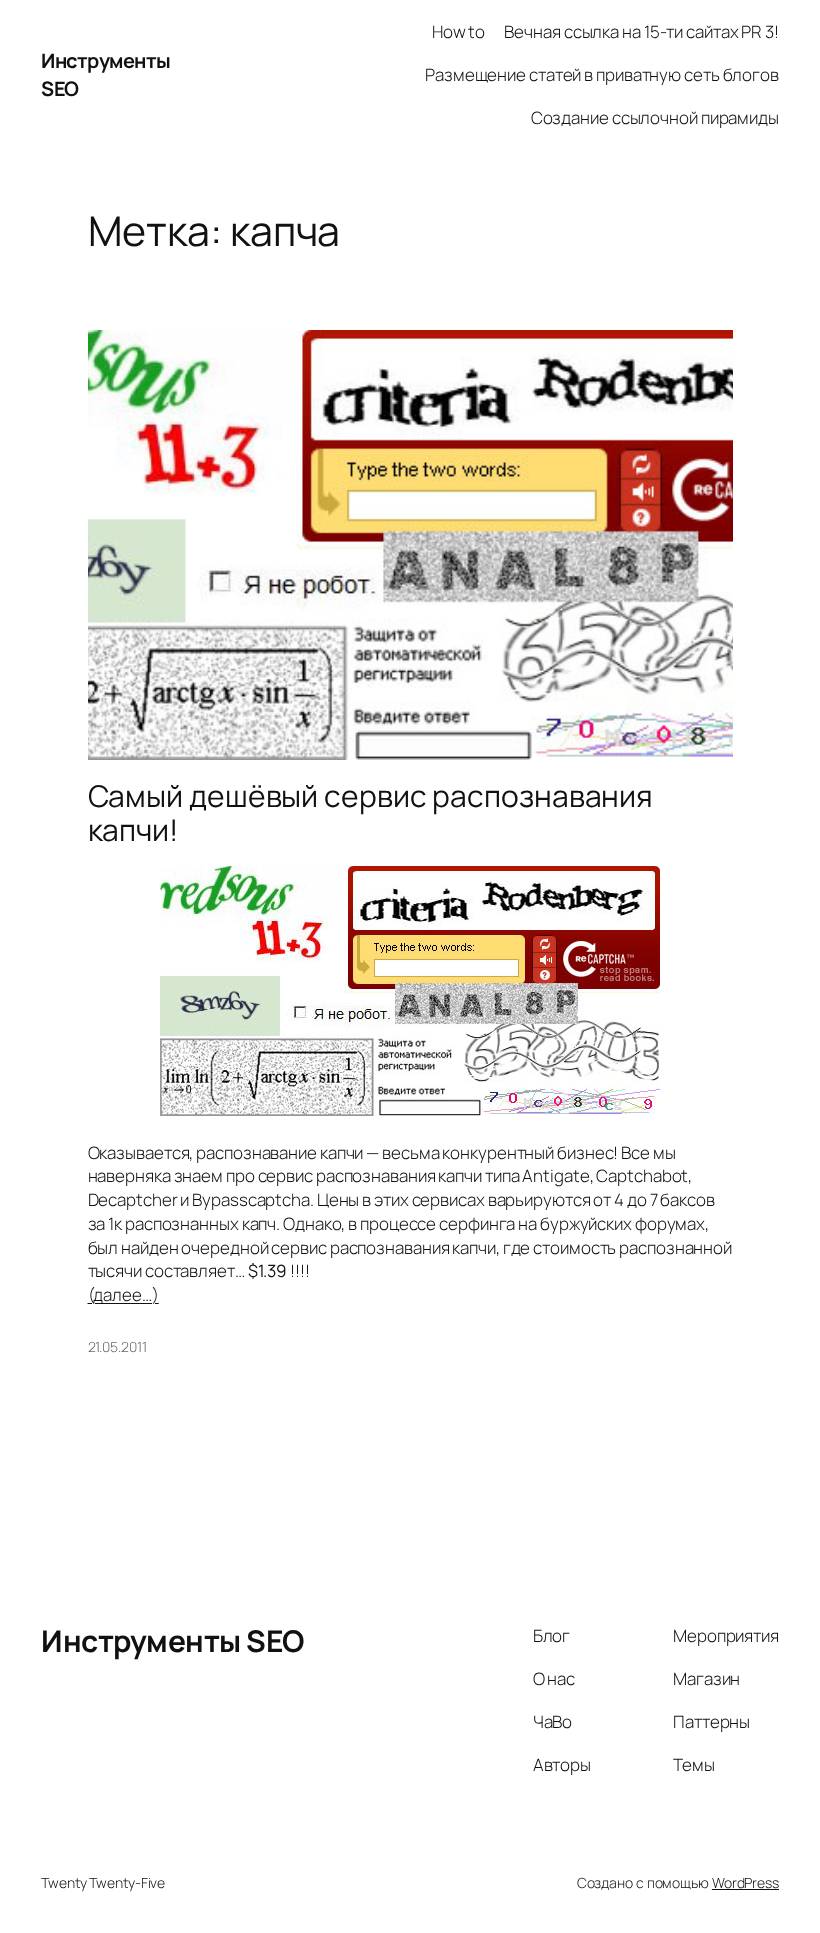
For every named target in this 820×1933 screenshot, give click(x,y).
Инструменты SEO (172, 1640)
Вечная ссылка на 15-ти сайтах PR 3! (641, 31)
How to (458, 31)
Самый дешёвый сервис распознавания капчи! (371, 812)
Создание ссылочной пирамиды (655, 117)
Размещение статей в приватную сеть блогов (602, 74)
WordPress (745, 1882)
